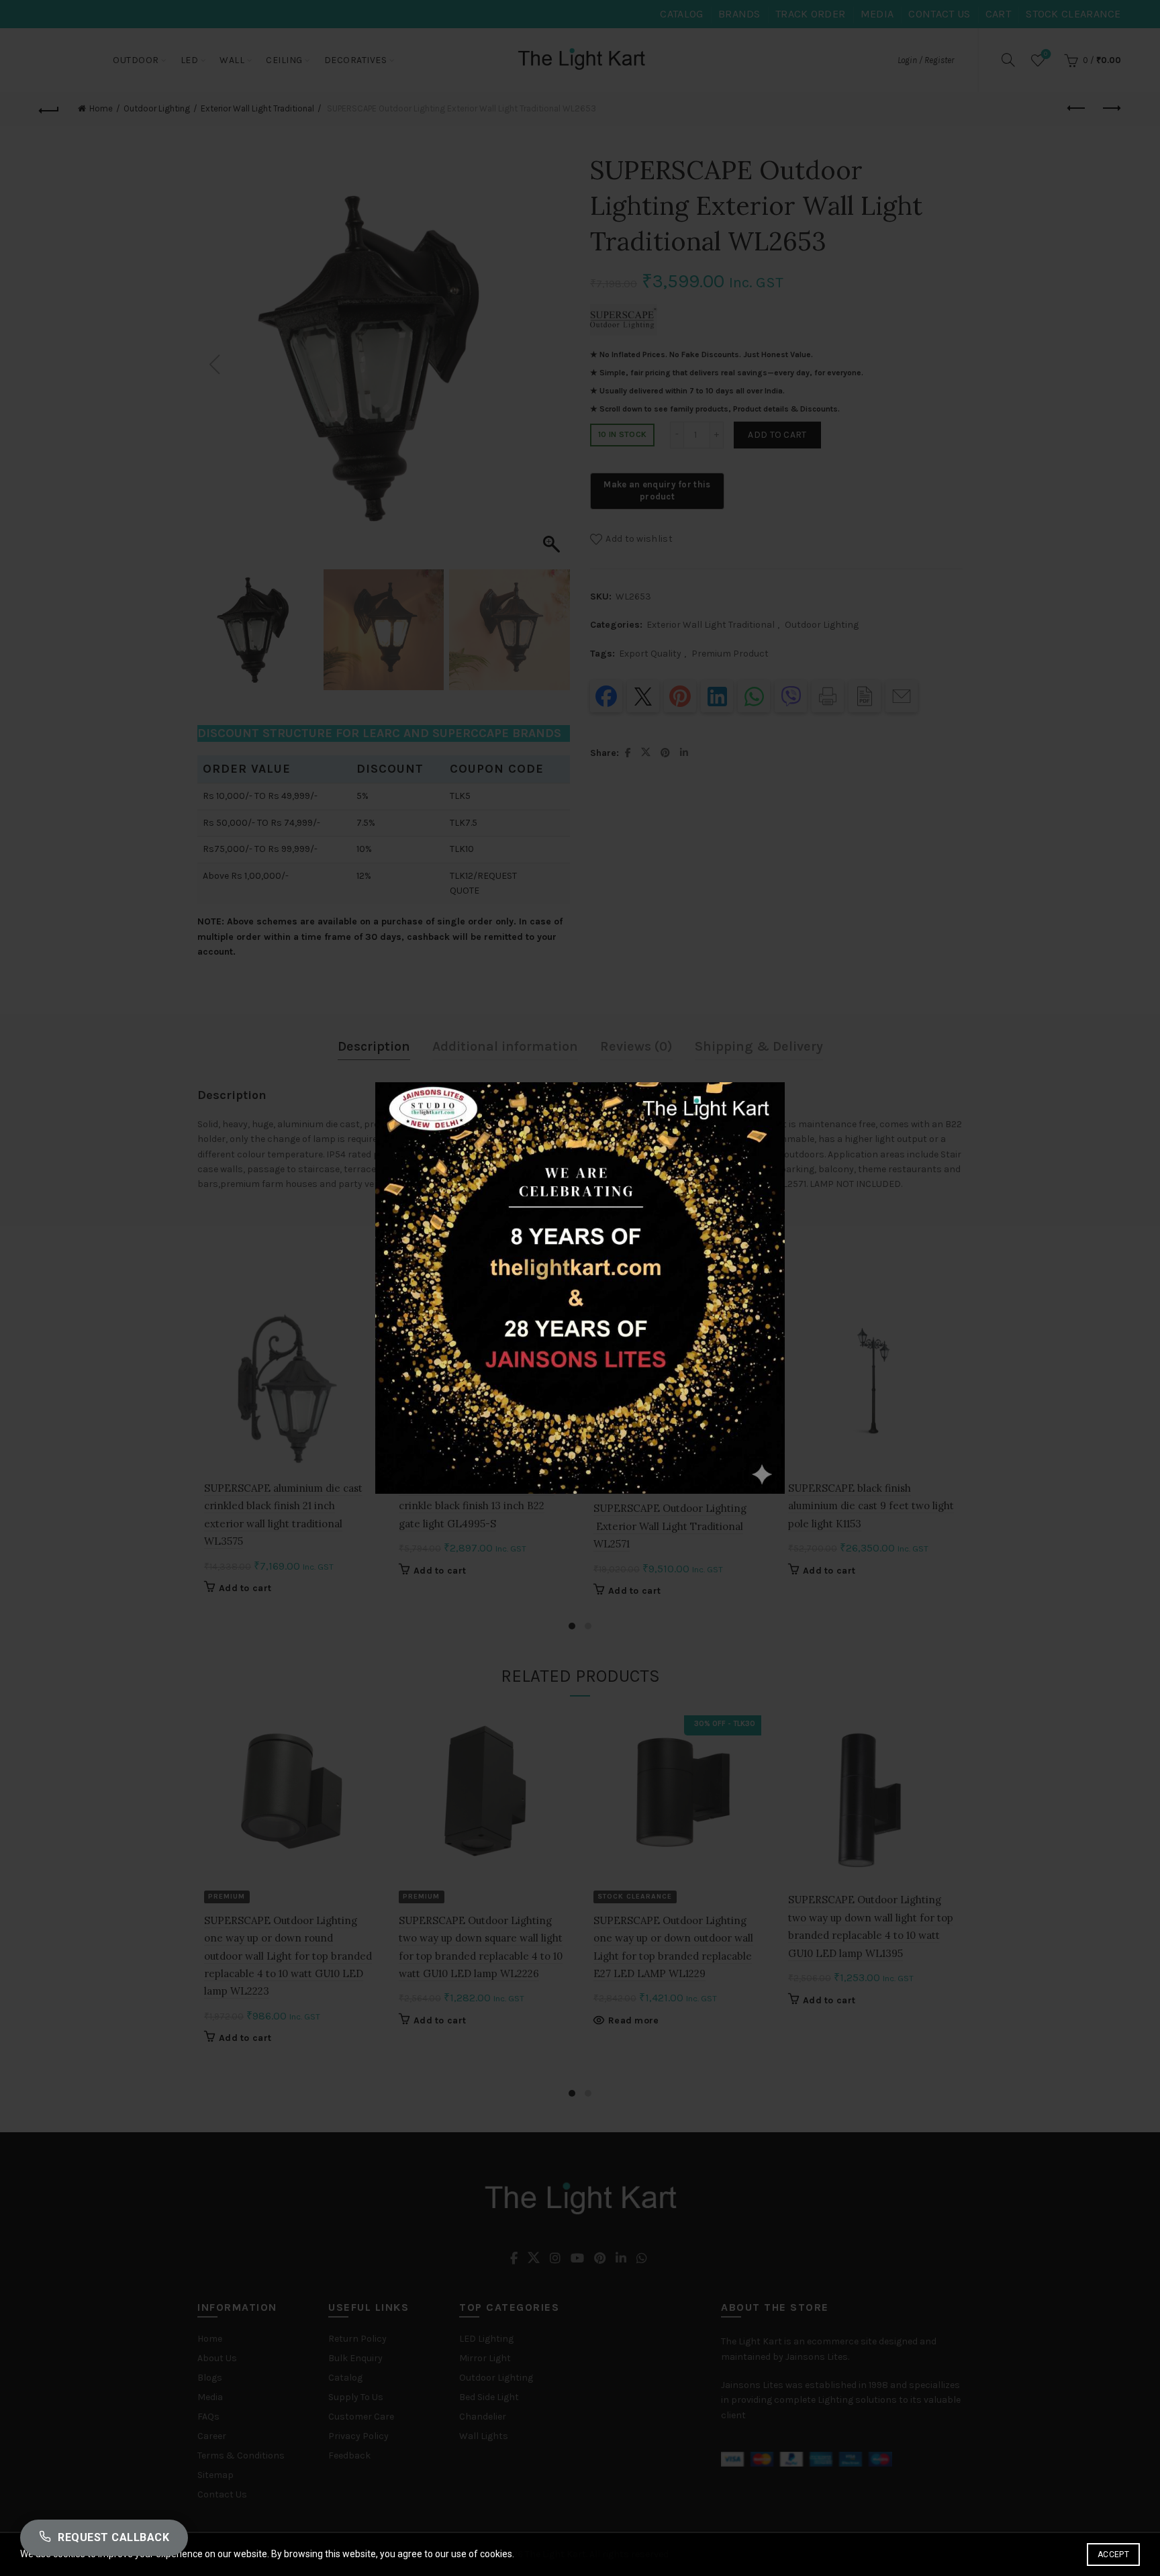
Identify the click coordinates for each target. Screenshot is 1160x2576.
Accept (1113, 2555)
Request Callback (113, 2537)
